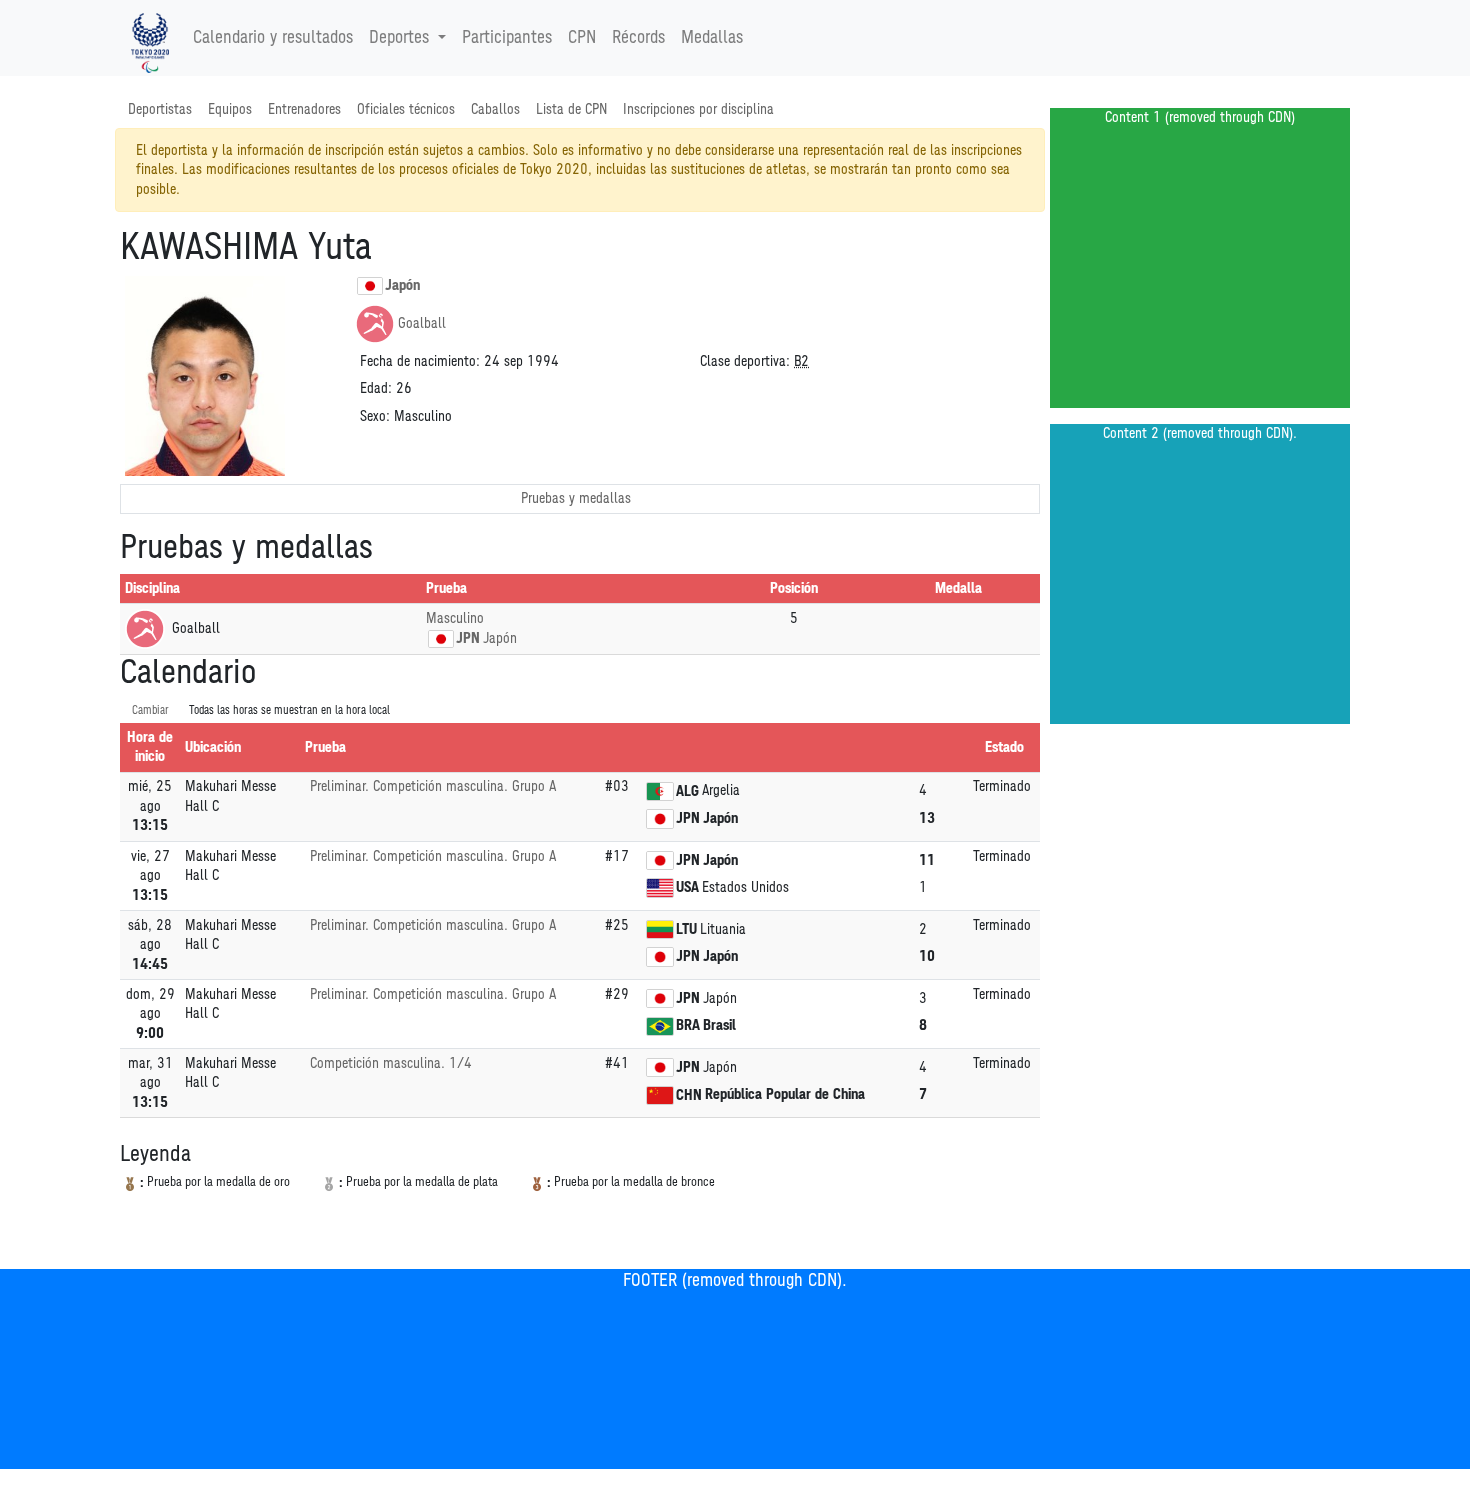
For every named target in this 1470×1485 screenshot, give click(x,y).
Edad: (376, 388)
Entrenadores (304, 109)
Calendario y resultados (273, 38)
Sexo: (375, 416)
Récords (638, 38)
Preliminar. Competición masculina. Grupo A (433, 786)
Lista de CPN (571, 109)
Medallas (712, 38)
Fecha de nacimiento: (420, 361)
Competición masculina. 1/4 (391, 1063)
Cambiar (150, 710)
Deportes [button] (399, 38)
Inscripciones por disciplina (698, 109)
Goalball (422, 323)
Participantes (507, 38)
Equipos (230, 109)
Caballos (495, 109)
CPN (582, 38)
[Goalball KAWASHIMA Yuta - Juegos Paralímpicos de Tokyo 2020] (150, 38)
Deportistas (160, 109)
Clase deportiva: (745, 361)
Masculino (455, 618)
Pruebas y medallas (576, 498)
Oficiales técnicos (406, 109)
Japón (402, 285)
